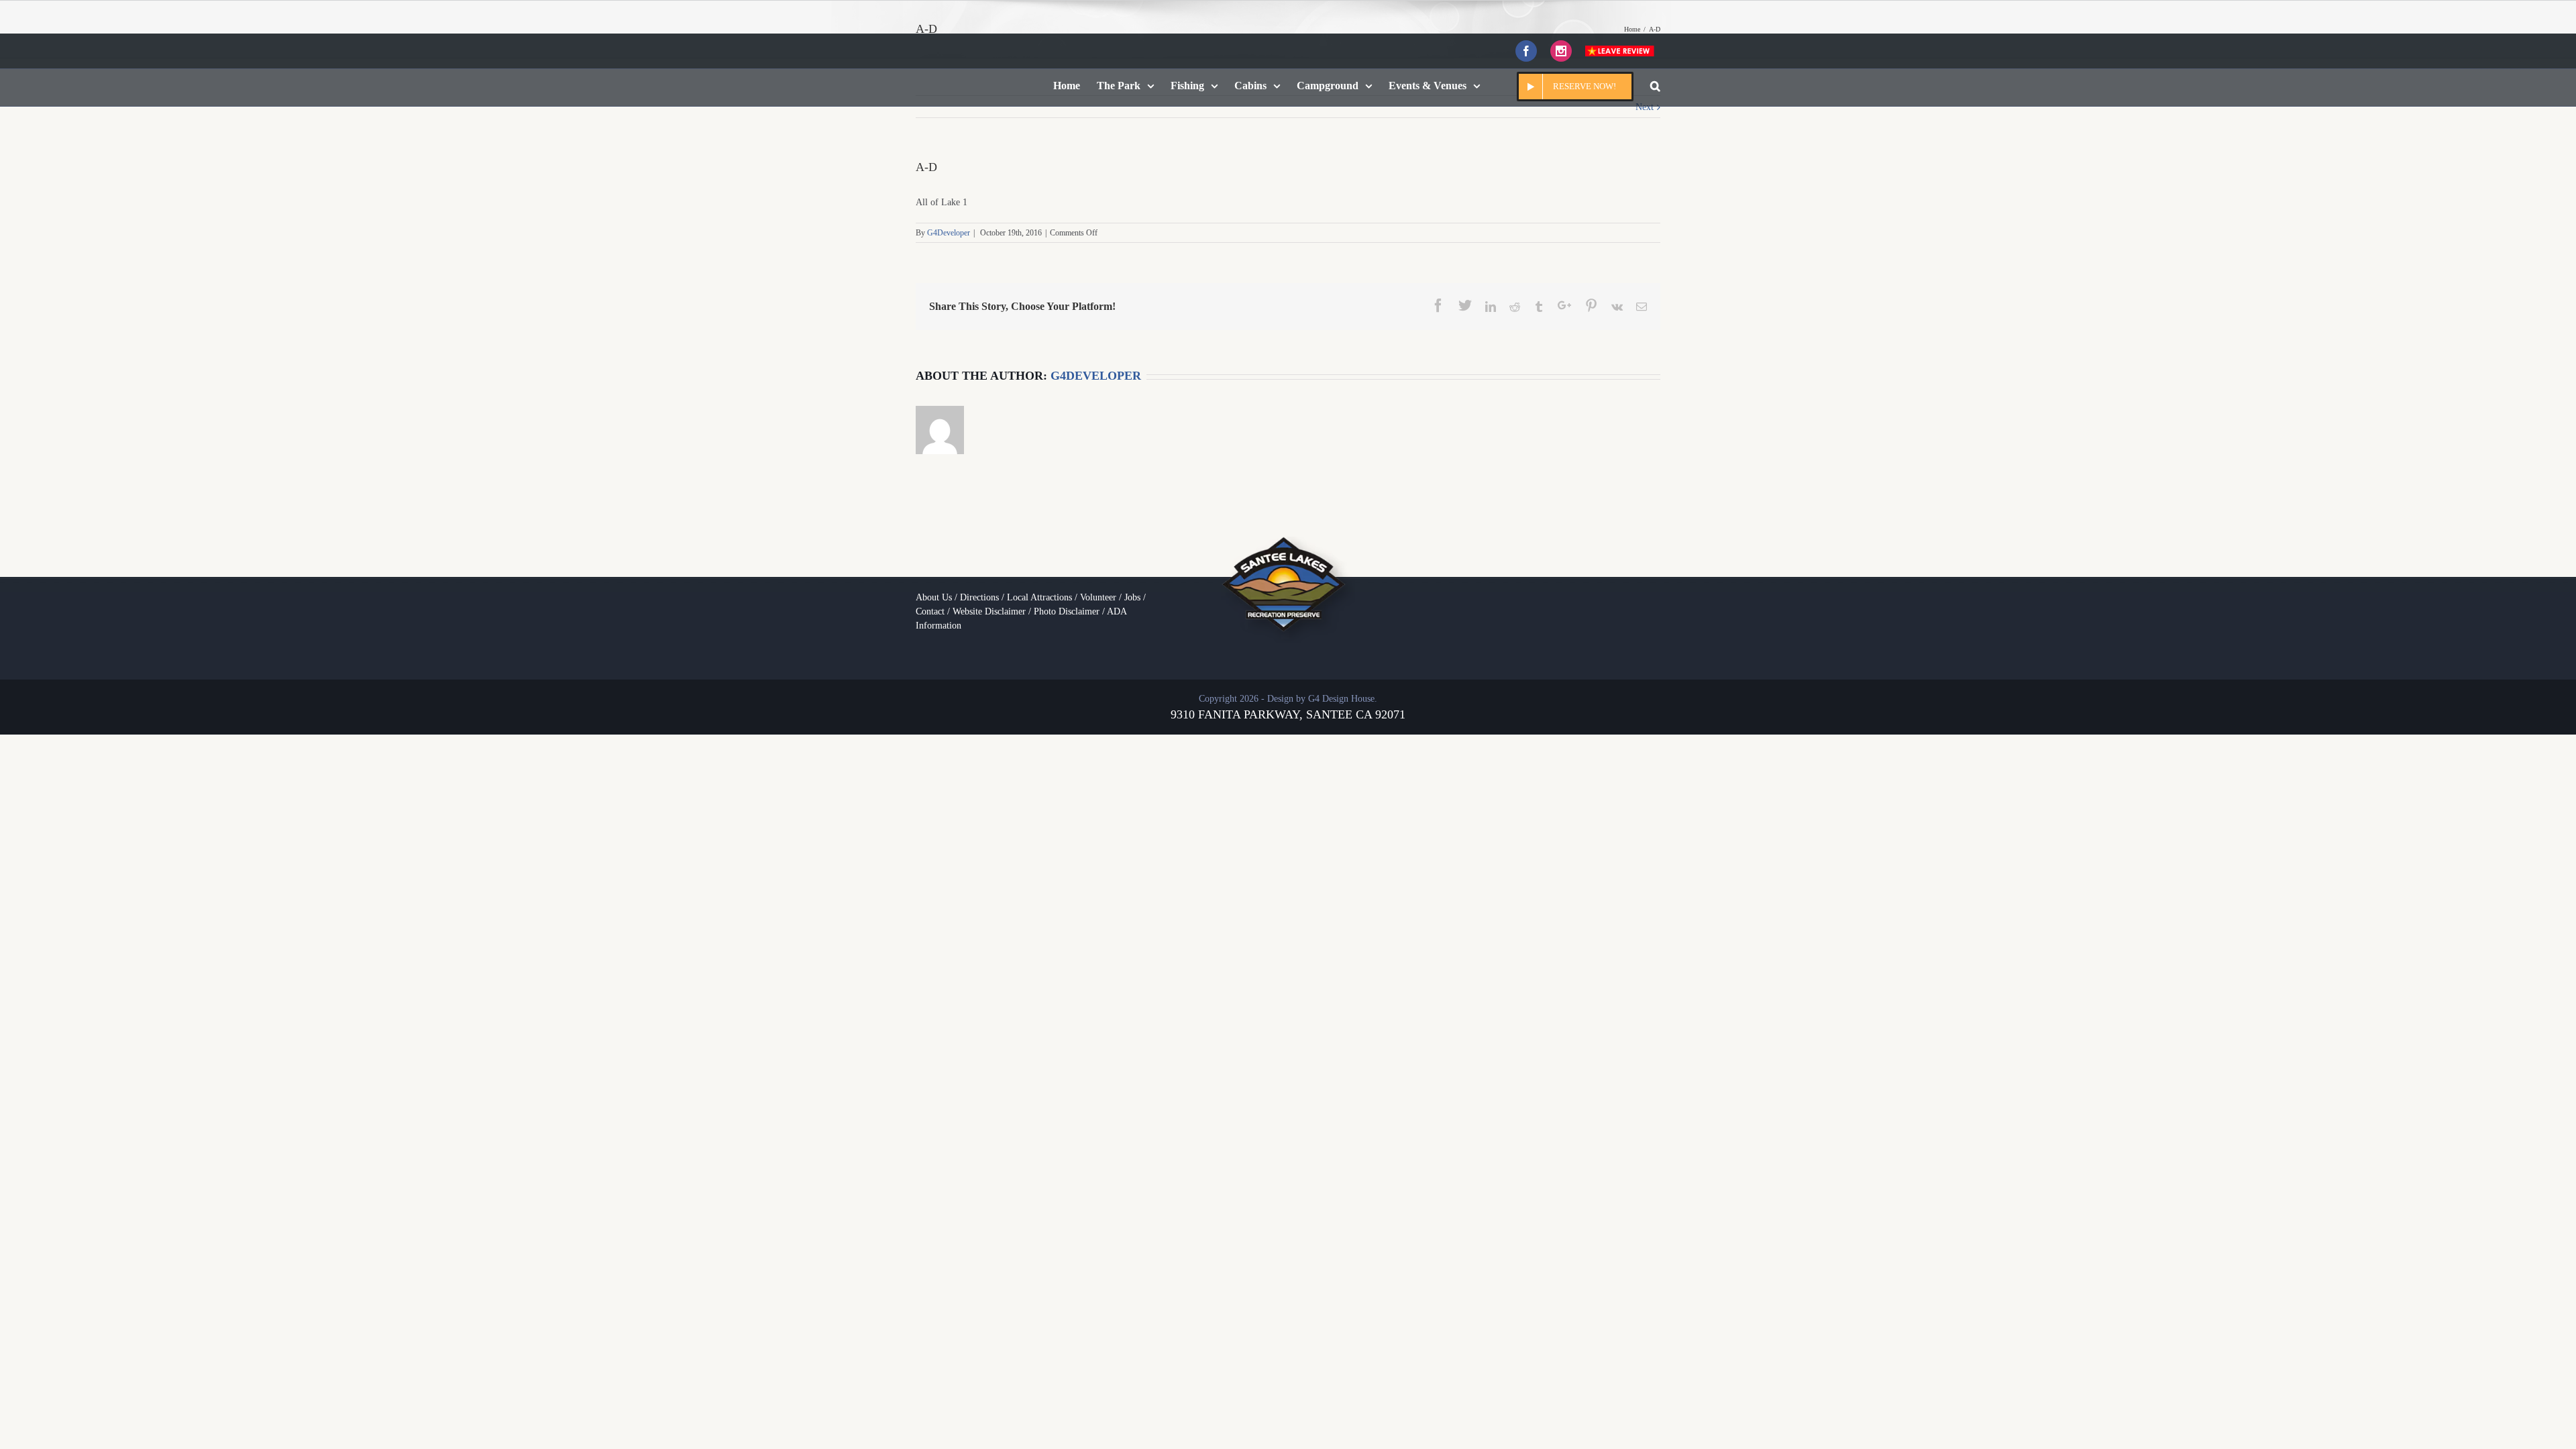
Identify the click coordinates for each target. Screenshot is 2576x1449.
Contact (930, 611)
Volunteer (1098, 597)
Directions (979, 597)
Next (1645, 107)
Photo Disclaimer (1067, 611)
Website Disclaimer (989, 611)
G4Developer (949, 233)
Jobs (1132, 597)
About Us (934, 597)
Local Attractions (1039, 597)
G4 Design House (1341, 699)
